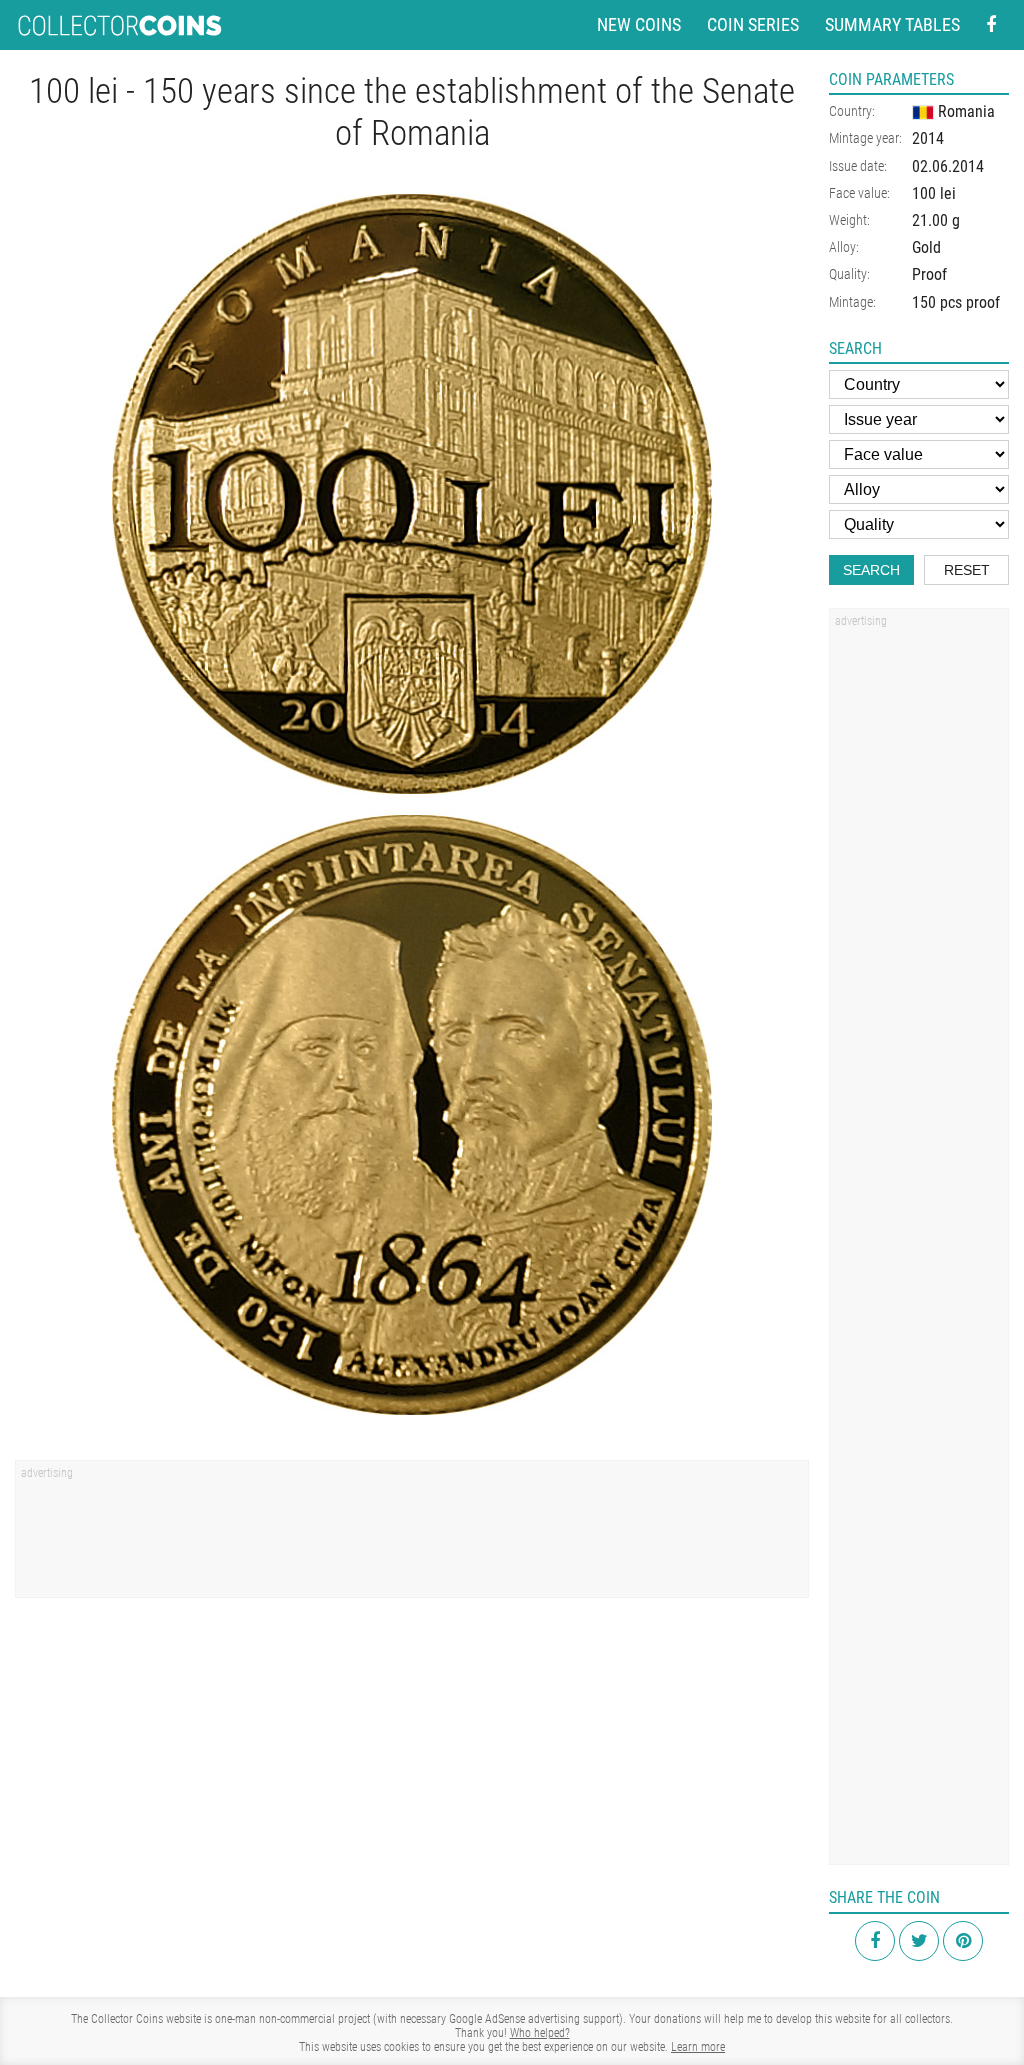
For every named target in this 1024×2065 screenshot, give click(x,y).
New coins (639, 24)
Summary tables (892, 24)
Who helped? (540, 2033)
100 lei (934, 193)
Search (871, 570)
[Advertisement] (412, 1536)
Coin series (753, 24)
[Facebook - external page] (991, 25)
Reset (967, 570)
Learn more (698, 2047)
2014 (928, 138)
